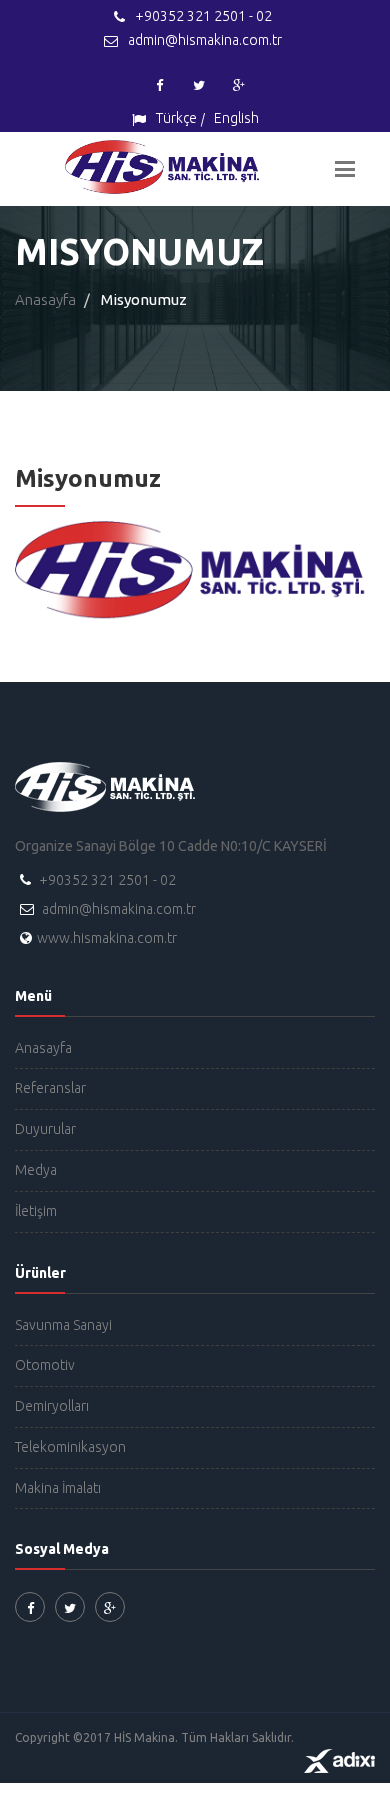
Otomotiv (45, 1365)
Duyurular (45, 1129)
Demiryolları (52, 1406)
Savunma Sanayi (63, 1325)
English (236, 118)
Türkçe (176, 118)
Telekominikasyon (70, 1447)
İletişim (36, 1211)
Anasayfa (45, 299)
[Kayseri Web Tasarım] (339, 1759)
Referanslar (50, 1088)
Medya (36, 1170)
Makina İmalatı (58, 1488)
